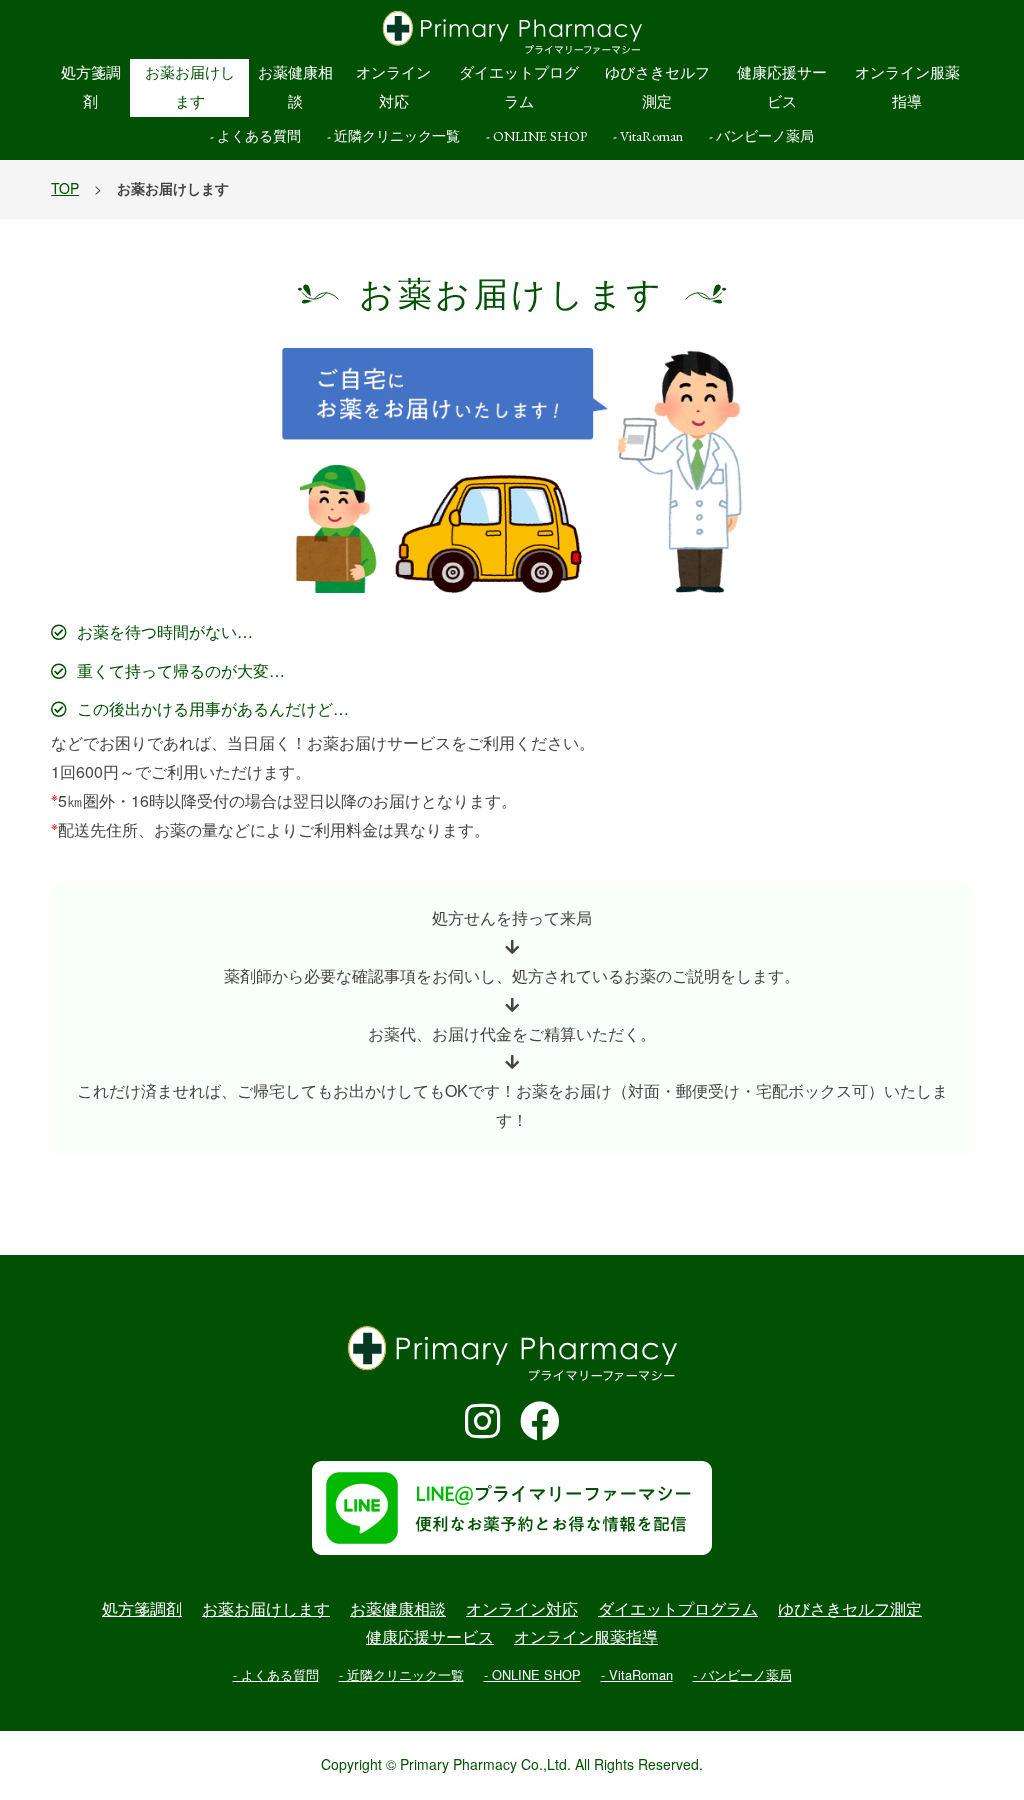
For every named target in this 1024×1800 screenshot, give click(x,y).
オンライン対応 (393, 87)
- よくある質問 (255, 136)
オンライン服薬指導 (907, 87)
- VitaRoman (648, 136)
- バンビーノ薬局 (761, 136)
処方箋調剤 (91, 87)
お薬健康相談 (295, 87)
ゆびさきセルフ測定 (657, 87)
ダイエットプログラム (519, 87)
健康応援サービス (782, 87)
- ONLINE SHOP (536, 136)
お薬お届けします (190, 87)
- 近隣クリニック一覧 (393, 136)
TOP (65, 189)
